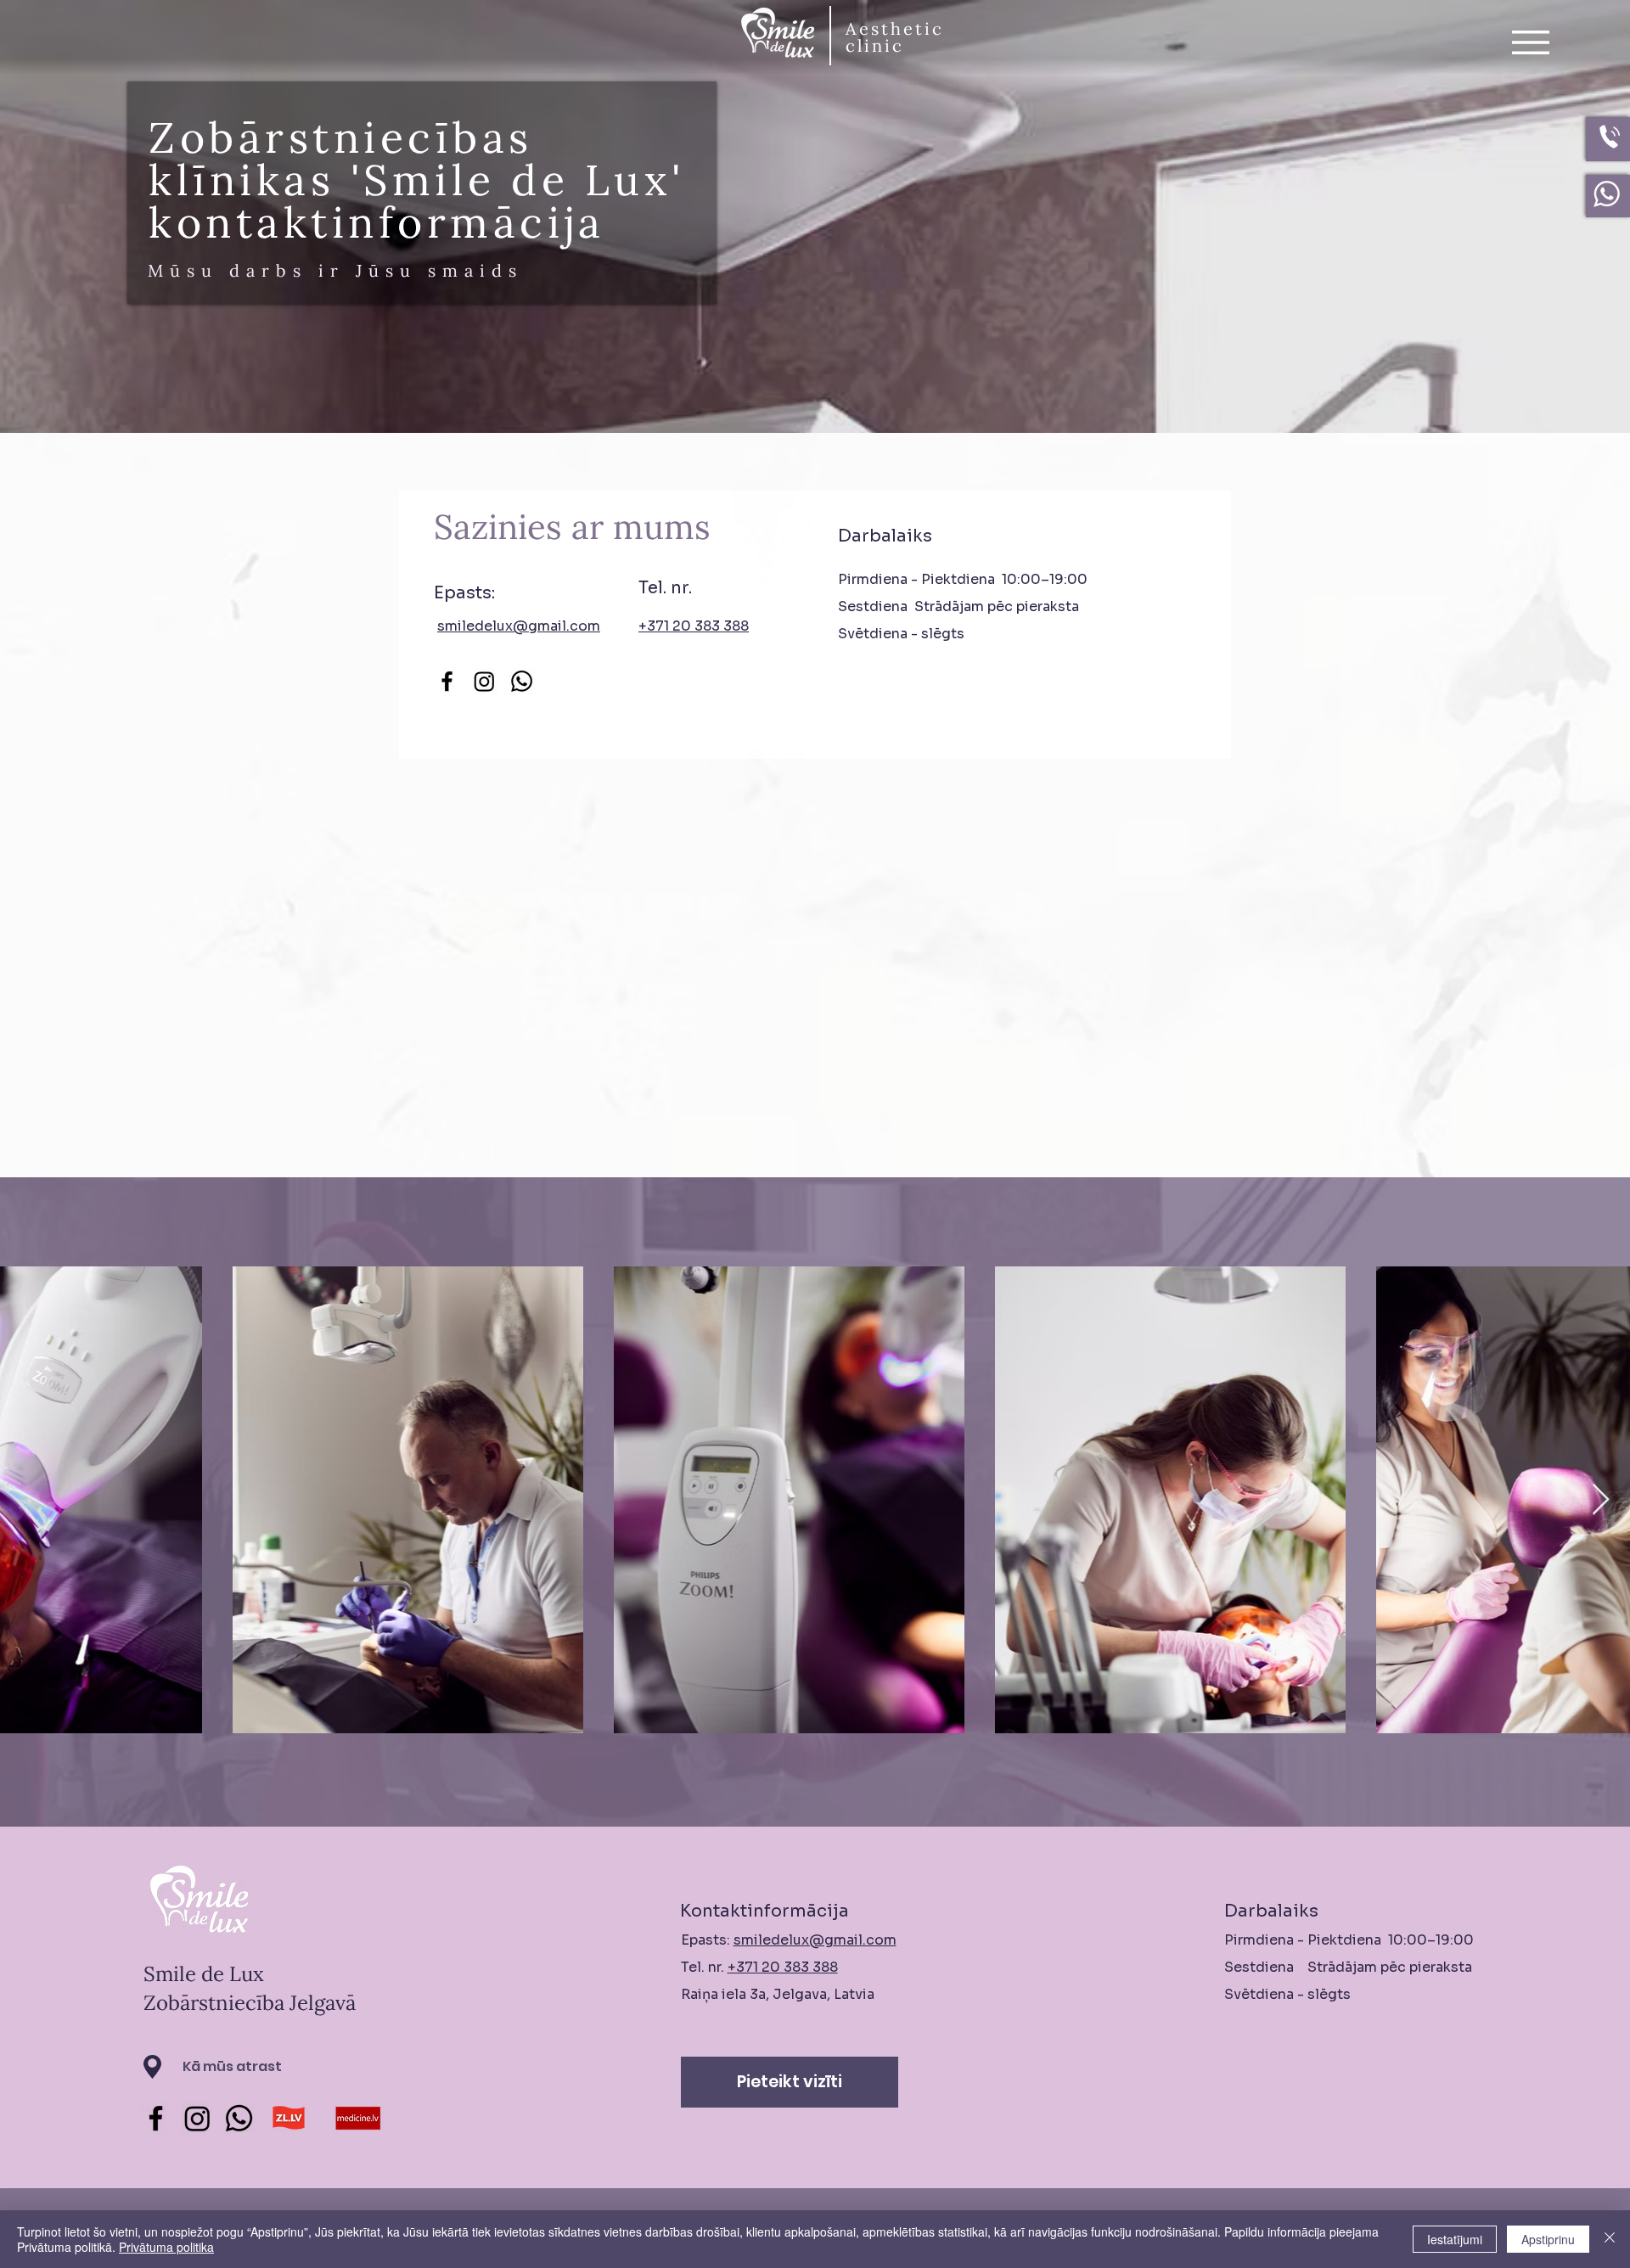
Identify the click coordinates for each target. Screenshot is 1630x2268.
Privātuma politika (166, 2247)
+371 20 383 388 (783, 1967)
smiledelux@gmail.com (519, 626)
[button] (1531, 42)
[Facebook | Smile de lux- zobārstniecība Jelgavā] (447, 681)
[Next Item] (1601, 1500)
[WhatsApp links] (522, 681)
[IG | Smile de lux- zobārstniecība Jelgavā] (484, 681)
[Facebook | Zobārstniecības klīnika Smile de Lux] (156, 2118)
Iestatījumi (1455, 2239)
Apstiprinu (1548, 2239)
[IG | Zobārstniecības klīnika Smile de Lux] (197, 2118)
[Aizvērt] (1610, 2239)
